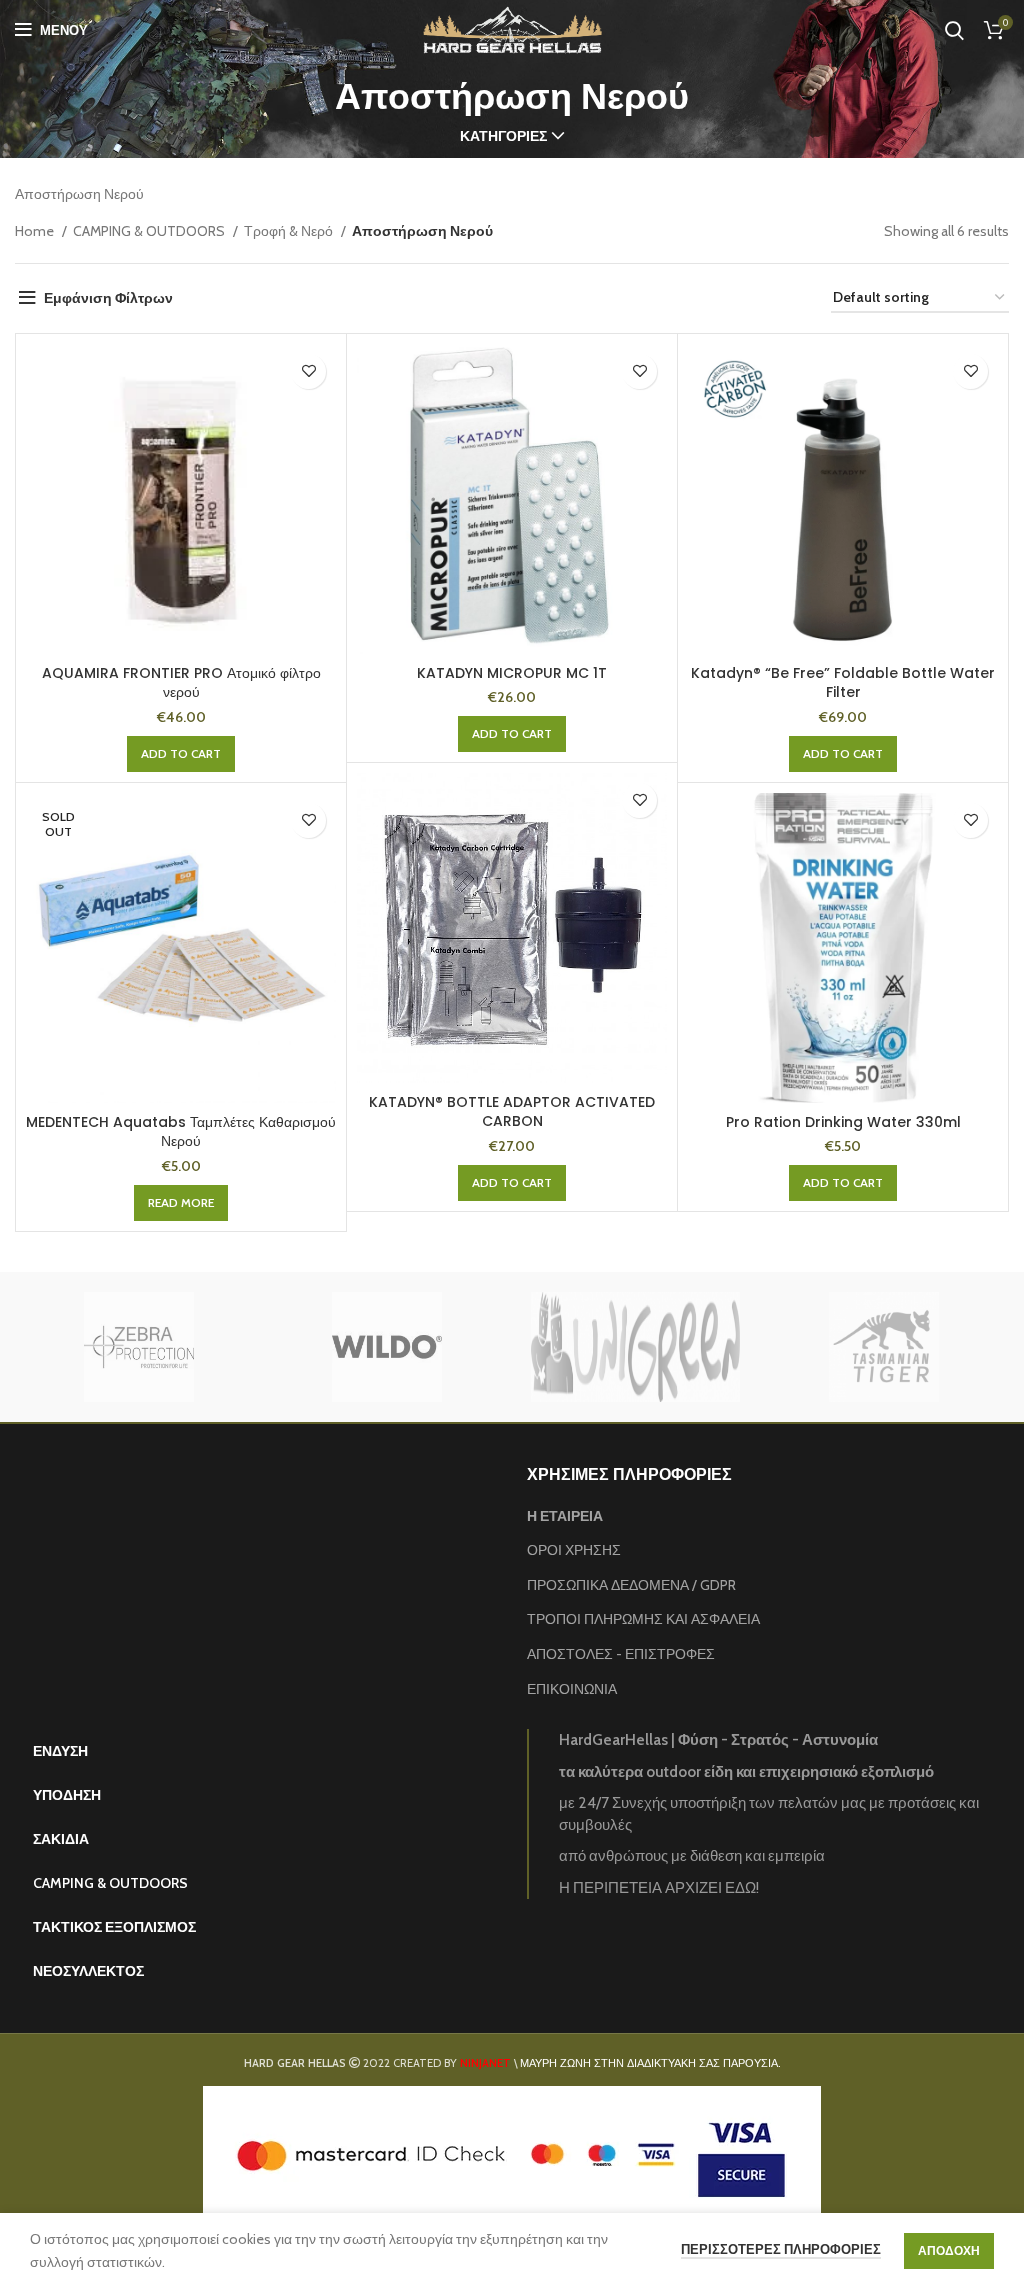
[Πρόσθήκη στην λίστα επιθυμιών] (308, 371)
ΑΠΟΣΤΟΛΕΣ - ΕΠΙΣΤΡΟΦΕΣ (621, 1654)
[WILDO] (387, 1347)
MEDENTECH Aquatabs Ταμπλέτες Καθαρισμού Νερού (181, 1132)
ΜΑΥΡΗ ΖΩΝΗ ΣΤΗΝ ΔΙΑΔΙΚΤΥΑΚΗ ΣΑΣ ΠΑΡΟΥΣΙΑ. (650, 2063)
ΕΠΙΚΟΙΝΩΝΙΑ (572, 1689)
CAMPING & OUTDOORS (150, 231)
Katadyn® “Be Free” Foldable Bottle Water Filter (843, 683)
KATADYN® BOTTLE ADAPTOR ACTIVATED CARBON (512, 1112)
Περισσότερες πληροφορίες (781, 2249)
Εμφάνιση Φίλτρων (108, 298)
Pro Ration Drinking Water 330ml (843, 1122)
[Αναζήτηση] (954, 30)
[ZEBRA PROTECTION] (138, 1347)
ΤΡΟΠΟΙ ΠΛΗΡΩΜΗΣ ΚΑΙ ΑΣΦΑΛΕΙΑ (643, 1619)
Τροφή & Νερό (290, 231)
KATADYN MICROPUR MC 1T (512, 673)
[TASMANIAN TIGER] (884, 1347)
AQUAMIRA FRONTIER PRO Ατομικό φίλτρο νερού (181, 683)
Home (36, 231)
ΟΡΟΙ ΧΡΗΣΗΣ (574, 1550)
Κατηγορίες (503, 136)
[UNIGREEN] (635, 1347)
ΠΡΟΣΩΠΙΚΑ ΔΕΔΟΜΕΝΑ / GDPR (631, 1585)
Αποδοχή (949, 2250)
